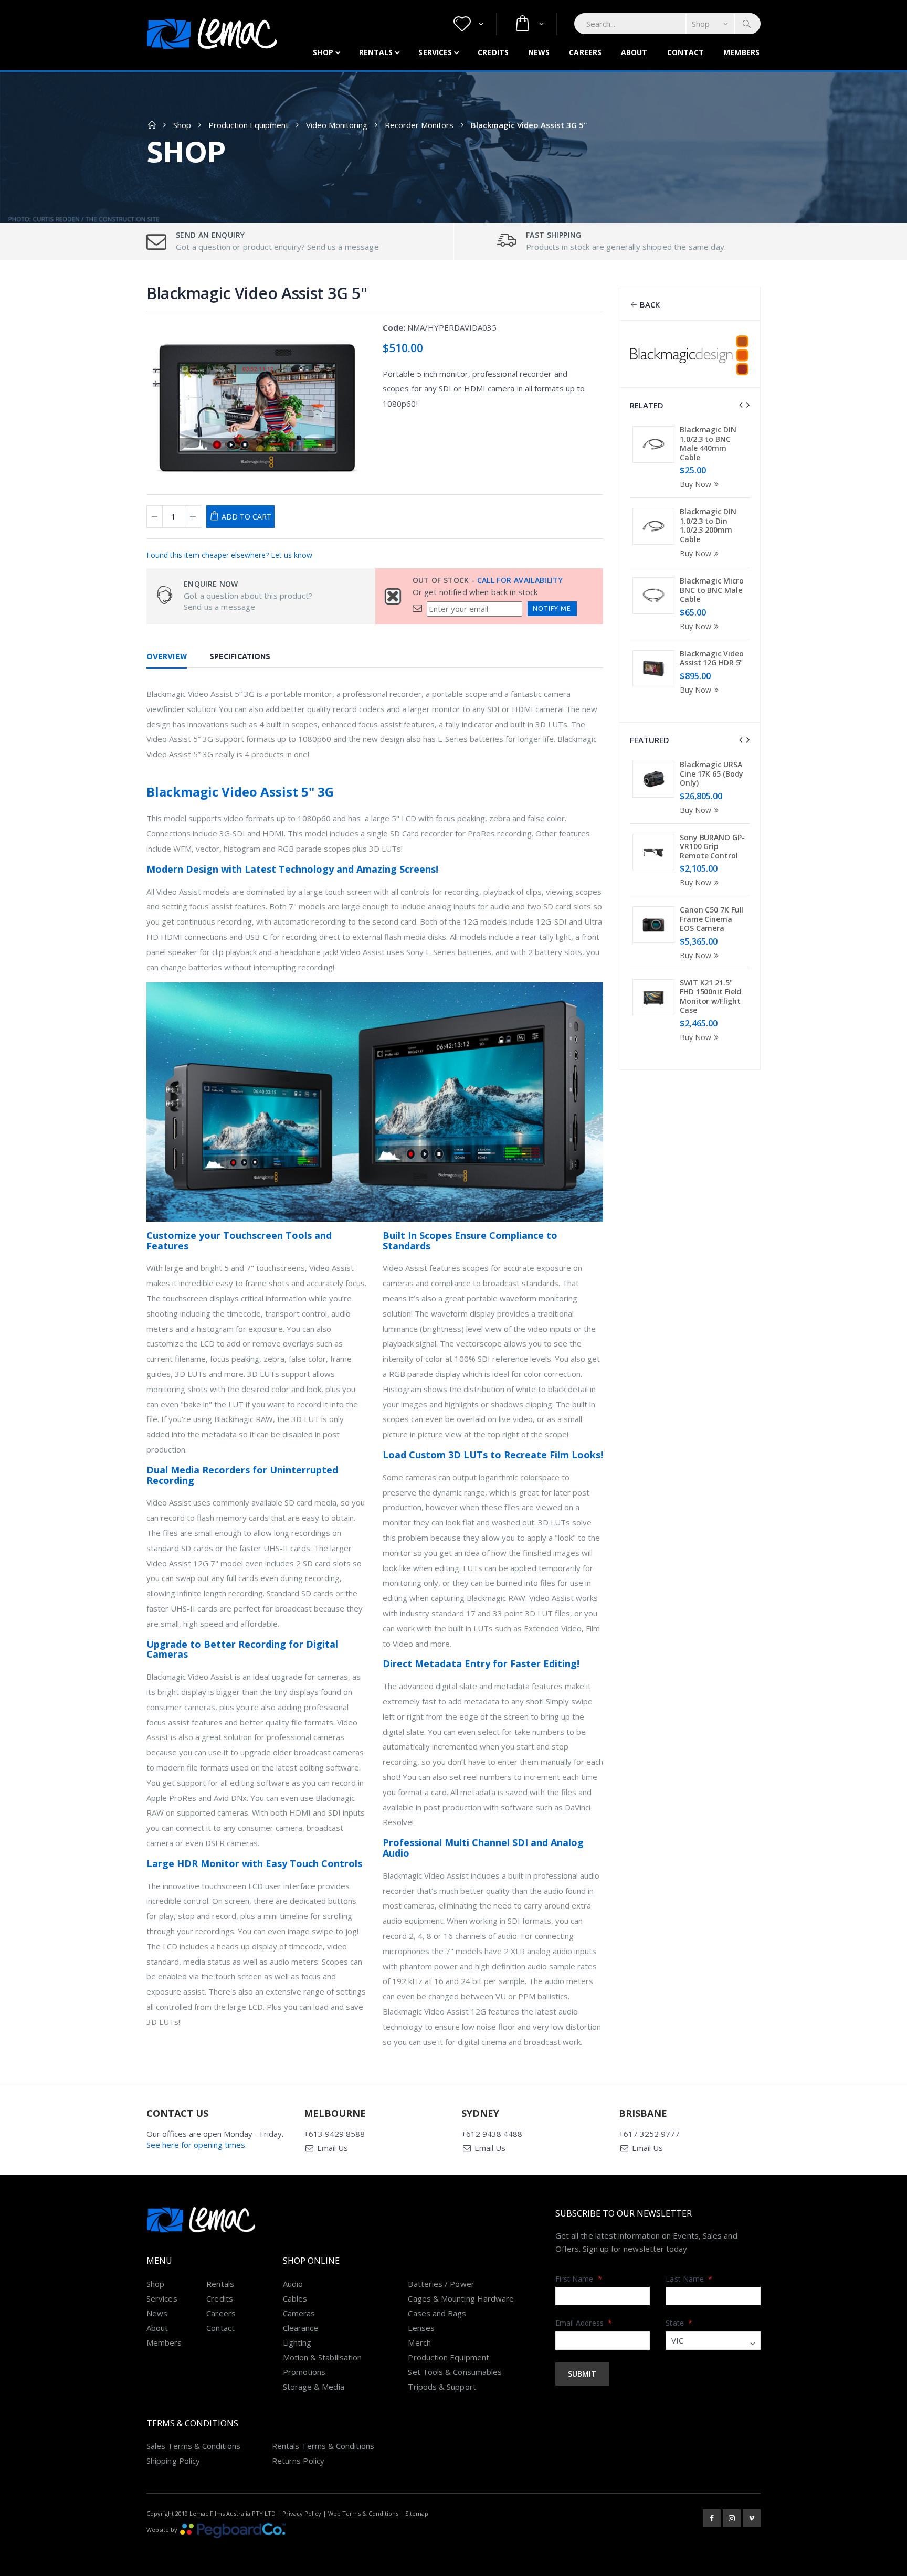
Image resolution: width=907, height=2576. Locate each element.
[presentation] (741, 405)
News (539, 52)
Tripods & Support (442, 2387)
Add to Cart (246, 517)
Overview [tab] (167, 656)
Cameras (299, 2313)
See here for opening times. (197, 2145)
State (679, 2323)
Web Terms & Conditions (363, 2513)
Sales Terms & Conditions (193, 2446)
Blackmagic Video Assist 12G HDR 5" (711, 658)
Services (435, 52)
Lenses (421, 2328)
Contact (686, 52)
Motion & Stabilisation (323, 2357)
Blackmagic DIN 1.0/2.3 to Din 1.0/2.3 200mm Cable (708, 525)
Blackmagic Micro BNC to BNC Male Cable (711, 590)
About (634, 52)
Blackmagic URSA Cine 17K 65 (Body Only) (711, 773)
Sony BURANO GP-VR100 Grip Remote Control (712, 846)
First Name (579, 2279)
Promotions (304, 2372)
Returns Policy (298, 2461)
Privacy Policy (302, 2513)
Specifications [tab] (240, 656)
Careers (585, 52)
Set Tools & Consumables (455, 2372)
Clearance (301, 2328)
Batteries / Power (441, 2284)
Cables (295, 2298)
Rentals (376, 52)
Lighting (297, 2342)
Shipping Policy (173, 2461)
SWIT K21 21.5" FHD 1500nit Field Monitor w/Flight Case (710, 997)
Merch (419, 2342)
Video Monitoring (337, 125)
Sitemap (417, 2513)
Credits (493, 52)
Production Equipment (249, 125)
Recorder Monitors (419, 125)
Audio (293, 2284)
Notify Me (552, 608)
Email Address (584, 2323)
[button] (468, 24)
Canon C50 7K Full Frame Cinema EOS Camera (711, 919)
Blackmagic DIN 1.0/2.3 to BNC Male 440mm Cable (708, 443)
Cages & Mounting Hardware (461, 2298)
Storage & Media (314, 2387)
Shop (323, 52)
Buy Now (695, 484)
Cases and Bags (437, 2313)
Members (741, 52)
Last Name (689, 2279)
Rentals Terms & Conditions (323, 2446)
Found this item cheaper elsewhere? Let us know (229, 555)
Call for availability (520, 580)
